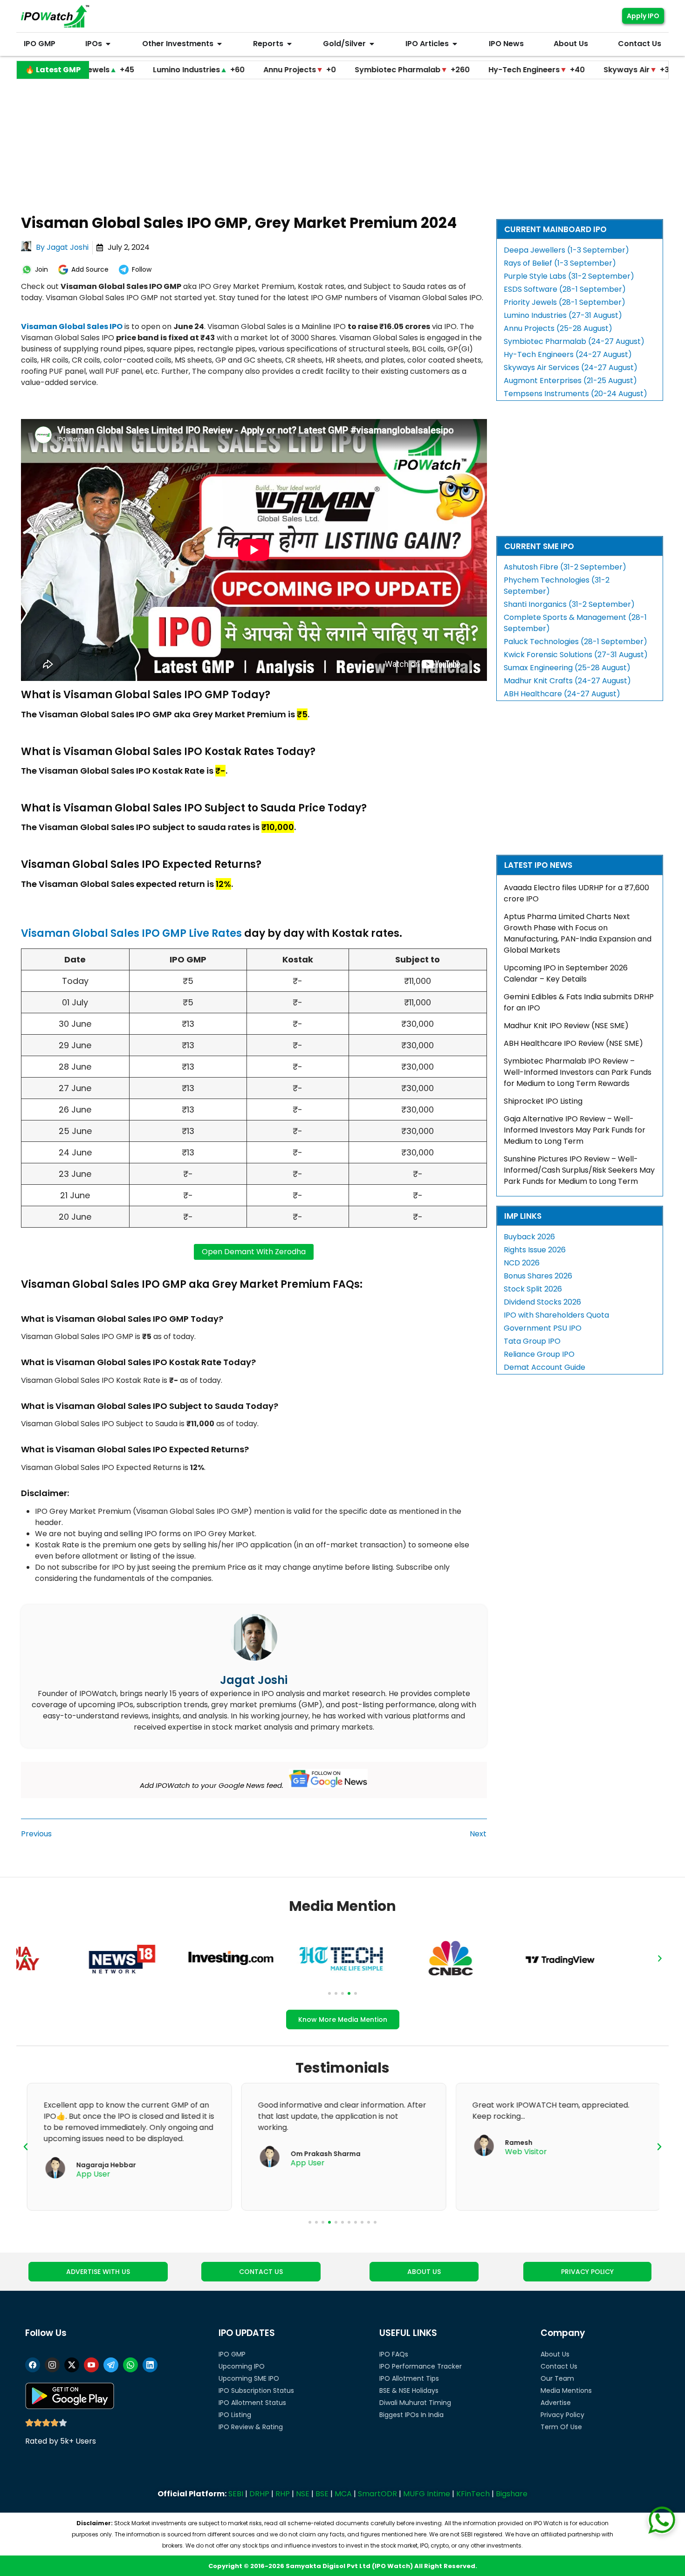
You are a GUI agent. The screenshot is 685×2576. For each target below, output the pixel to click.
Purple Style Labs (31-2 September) (569, 276)
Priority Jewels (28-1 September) (565, 302)
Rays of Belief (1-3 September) (560, 263)
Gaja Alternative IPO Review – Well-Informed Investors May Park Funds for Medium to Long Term (575, 1130)
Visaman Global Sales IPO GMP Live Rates (131, 933)
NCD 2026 (522, 1263)
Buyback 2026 (529, 1237)
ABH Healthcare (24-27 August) (562, 694)
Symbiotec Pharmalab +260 (330, 70)
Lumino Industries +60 (117, 70)
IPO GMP (232, 2354)
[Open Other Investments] (219, 44)
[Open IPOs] (108, 44)
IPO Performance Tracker (421, 2366)
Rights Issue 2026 (535, 1250)
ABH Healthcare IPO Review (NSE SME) (573, 1043)
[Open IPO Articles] (455, 44)
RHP (283, 2494)
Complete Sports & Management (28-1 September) (575, 623)
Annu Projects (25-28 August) (558, 328)
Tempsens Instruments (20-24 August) (575, 394)
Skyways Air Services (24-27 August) (571, 368)
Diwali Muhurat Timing (415, 2403)
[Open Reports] (289, 44)
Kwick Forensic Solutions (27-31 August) (576, 655)
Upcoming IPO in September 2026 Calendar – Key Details (566, 973)
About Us (555, 2354)
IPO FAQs (394, 2354)
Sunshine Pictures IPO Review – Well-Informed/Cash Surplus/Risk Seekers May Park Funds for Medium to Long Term (579, 1170)
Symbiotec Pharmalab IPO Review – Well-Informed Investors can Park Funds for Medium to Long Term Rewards (578, 1072)
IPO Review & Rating (251, 2427)
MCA (343, 2494)
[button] (25, 1958)
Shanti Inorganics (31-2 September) (569, 604)
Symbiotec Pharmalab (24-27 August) (574, 341)
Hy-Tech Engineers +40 (455, 70)
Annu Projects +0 (218, 70)
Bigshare (512, 2494)
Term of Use (561, 2427)
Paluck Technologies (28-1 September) (575, 642)
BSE (322, 2494)
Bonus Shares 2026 (538, 1276)
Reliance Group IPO (539, 1354)
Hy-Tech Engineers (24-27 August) (568, 354)
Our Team (557, 2378)
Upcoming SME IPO (249, 2378)
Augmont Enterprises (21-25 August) (570, 381)
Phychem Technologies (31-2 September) (557, 586)
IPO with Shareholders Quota (556, 1315)
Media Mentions (566, 2391)
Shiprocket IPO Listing (543, 1101)
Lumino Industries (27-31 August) (563, 315)
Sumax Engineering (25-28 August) (567, 668)
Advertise (556, 2403)
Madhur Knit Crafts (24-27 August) (567, 681)
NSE (303, 2494)
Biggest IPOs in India (411, 2415)
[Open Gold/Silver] (372, 44)
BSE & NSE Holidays (409, 2391)
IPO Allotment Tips (409, 2378)
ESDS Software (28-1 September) (565, 289)
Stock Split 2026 (533, 1289)
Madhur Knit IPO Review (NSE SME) (566, 1026)
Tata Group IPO (532, 1341)
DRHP (259, 2494)
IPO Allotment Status (252, 2403)
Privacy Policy (562, 2415)
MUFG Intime (427, 2494)
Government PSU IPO (543, 1328)
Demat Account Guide (545, 1367)
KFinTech (473, 2494)
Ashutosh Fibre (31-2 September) (565, 567)
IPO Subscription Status (256, 2391)
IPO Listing (235, 2415)
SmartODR (377, 2494)
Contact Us (559, 2366)
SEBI (236, 2494)
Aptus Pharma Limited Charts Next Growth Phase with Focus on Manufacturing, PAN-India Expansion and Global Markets (578, 933)
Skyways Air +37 (557, 70)
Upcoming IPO (242, 2366)
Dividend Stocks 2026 (542, 1302)
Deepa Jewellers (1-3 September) (566, 250)
